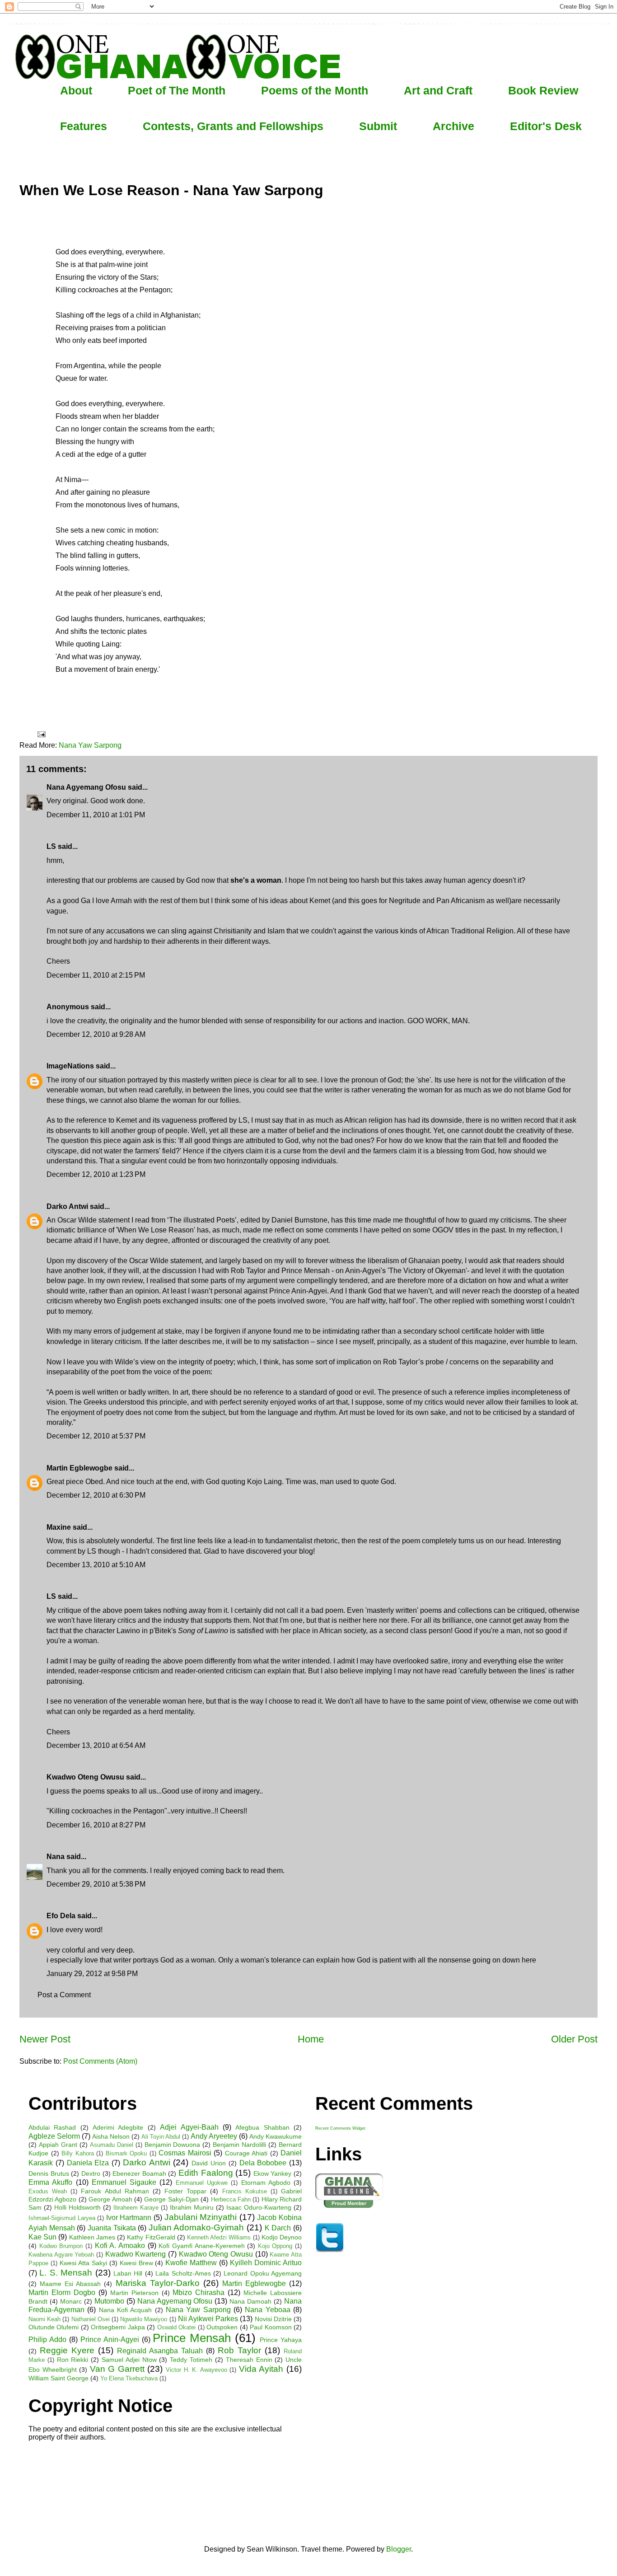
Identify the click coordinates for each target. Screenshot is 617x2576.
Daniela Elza (88, 2163)
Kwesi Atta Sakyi (83, 2263)
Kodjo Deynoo (282, 2237)
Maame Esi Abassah (70, 2284)
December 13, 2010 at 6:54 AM (96, 1745)
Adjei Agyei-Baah (189, 2127)
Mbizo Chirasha (199, 2293)
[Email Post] (41, 734)
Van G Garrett (117, 2369)
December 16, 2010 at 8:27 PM (96, 1825)
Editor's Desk (546, 126)
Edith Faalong (206, 2173)
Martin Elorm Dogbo (62, 2293)
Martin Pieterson (134, 2293)
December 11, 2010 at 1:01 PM (96, 815)
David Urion (209, 2163)
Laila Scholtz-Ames (183, 2273)
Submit (378, 126)
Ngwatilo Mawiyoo (144, 2319)
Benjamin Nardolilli (239, 2145)
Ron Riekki (73, 2360)
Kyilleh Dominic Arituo (266, 2263)
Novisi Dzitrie (273, 2319)
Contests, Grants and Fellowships (233, 126)
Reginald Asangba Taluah (160, 2351)
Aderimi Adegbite (118, 2127)
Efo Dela (61, 1916)
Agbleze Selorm (54, 2136)
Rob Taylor (239, 2350)
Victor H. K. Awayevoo (196, 2370)
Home (311, 2039)
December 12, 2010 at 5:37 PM (96, 1436)
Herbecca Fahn (231, 2199)
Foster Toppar (185, 2191)
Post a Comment (64, 1995)
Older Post (574, 2039)
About (76, 90)
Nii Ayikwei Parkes (208, 2319)
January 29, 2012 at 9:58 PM (92, 1974)
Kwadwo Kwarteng (136, 2254)
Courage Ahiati (246, 2153)
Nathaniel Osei (91, 2319)
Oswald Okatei (176, 2327)
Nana (56, 1857)
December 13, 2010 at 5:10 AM (96, 1565)
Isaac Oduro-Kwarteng (259, 2207)
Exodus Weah (48, 2191)
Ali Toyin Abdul (161, 2137)
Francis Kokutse (245, 2191)
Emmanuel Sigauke (124, 2182)
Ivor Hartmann (129, 2218)
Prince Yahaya (281, 2340)
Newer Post (45, 2039)
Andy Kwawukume (276, 2136)
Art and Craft (438, 90)
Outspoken (222, 2327)
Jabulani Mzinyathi (201, 2217)
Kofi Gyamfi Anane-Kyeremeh (201, 2246)
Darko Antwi (67, 1206)
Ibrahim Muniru (192, 2207)
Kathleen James (92, 2237)
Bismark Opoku (126, 2153)
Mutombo (109, 2301)
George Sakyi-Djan (171, 2199)
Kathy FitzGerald (151, 2237)
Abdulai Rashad (52, 2127)
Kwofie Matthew (191, 2263)
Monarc (71, 2301)
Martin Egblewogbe (79, 1468)
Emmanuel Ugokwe (202, 2183)
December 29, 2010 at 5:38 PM (96, 1884)
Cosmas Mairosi (185, 2153)
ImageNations (70, 1066)
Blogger (399, 2549)
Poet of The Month (177, 90)
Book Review (543, 90)
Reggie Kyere (67, 2350)
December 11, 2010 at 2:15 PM (96, 975)
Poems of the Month (315, 90)
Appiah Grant (58, 2145)
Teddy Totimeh (191, 2360)
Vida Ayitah (261, 2369)
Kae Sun (42, 2237)
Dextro (91, 2173)
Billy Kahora (78, 2153)
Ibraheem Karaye (136, 2208)
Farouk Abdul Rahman (115, 2191)
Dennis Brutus (49, 2173)
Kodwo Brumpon (61, 2246)
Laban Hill (128, 2273)
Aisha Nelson (111, 2136)
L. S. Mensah (66, 2273)
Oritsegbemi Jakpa (118, 2327)
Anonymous (68, 1007)
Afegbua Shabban (262, 2127)
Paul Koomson (271, 2327)
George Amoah (110, 2199)
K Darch (278, 2228)
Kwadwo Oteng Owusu (216, 2254)
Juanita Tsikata (112, 2228)
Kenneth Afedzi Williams (219, 2237)
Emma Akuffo (50, 2182)
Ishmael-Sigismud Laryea (62, 2218)
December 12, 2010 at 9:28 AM (96, 1034)
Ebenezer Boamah (139, 2173)
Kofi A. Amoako (120, 2246)
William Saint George (58, 2378)
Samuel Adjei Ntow (129, 2360)
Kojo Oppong (275, 2246)
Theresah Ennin (249, 2360)
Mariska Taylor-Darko (158, 2283)
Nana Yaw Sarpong (90, 745)
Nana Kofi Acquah (126, 2310)
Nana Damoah (250, 2301)
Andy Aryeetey (214, 2136)
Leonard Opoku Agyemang (263, 2273)
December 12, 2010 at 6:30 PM (96, 1495)
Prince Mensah (192, 2338)
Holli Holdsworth (77, 2207)
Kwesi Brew (136, 2263)
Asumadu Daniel (112, 2145)
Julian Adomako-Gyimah (196, 2227)
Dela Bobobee (263, 2163)
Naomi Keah (44, 2319)
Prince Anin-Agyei (110, 2339)
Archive (453, 126)
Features (84, 126)
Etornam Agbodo (266, 2183)
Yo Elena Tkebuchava (129, 2378)
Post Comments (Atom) (100, 2061)
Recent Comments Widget (340, 2128)
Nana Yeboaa (267, 2310)
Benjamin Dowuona (173, 2145)
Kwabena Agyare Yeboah (61, 2255)
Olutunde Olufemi (54, 2327)
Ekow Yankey (273, 2173)
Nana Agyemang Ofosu (86, 787)
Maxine (59, 1527)
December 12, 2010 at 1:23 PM (96, 1174)
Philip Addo (47, 2339)
